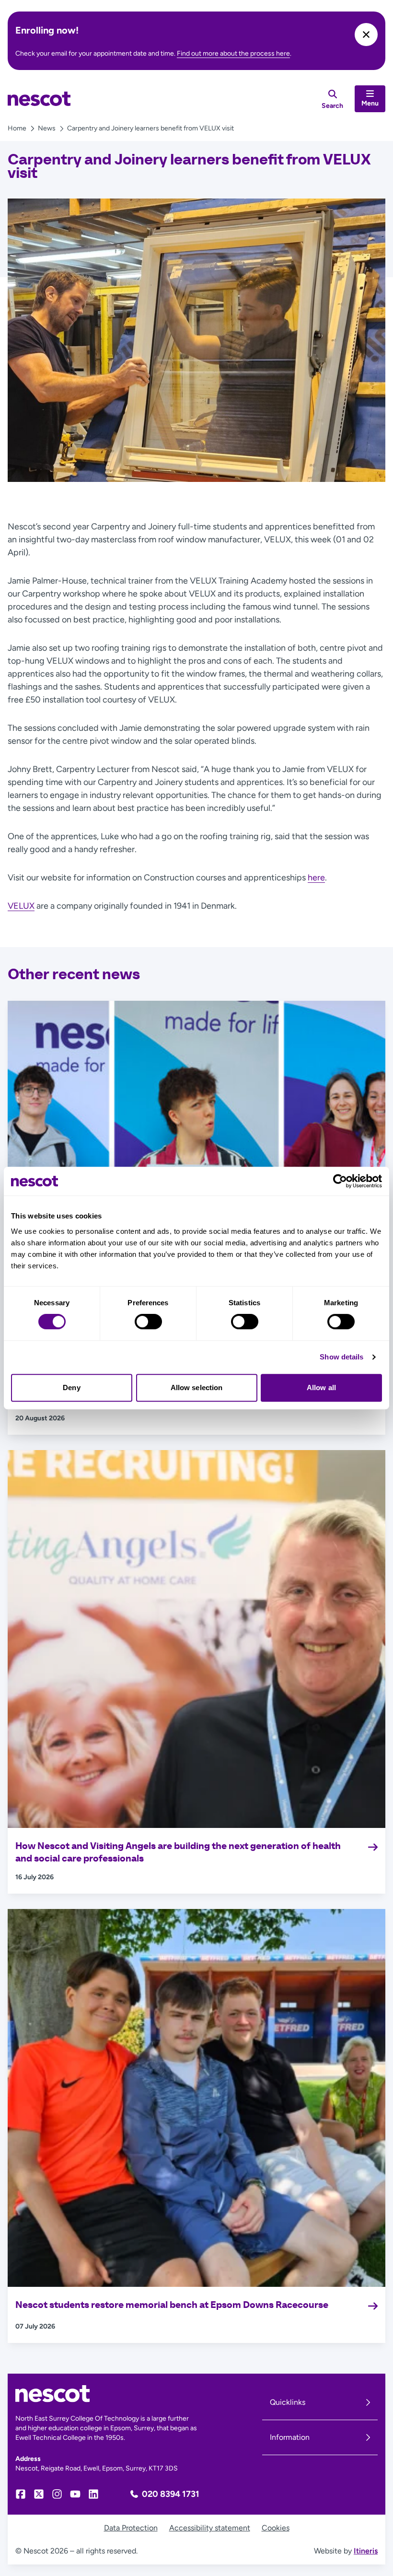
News (47, 128)
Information (290, 2437)
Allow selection (197, 1388)
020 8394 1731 (171, 2494)
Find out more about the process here (233, 53)
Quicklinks (288, 2402)
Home (17, 128)
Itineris (366, 2551)
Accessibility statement (210, 2528)
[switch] (148, 1322)
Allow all (321, 1388)
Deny (71, 1388)
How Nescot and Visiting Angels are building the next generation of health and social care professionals (178, 1852)
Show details (341, 1357)
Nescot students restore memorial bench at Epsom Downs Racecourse (173, 2305)
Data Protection (131, 2528)
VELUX (21, 906)
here (316, 878)
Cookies (276, 2528)
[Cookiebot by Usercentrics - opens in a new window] (340, 1181)
